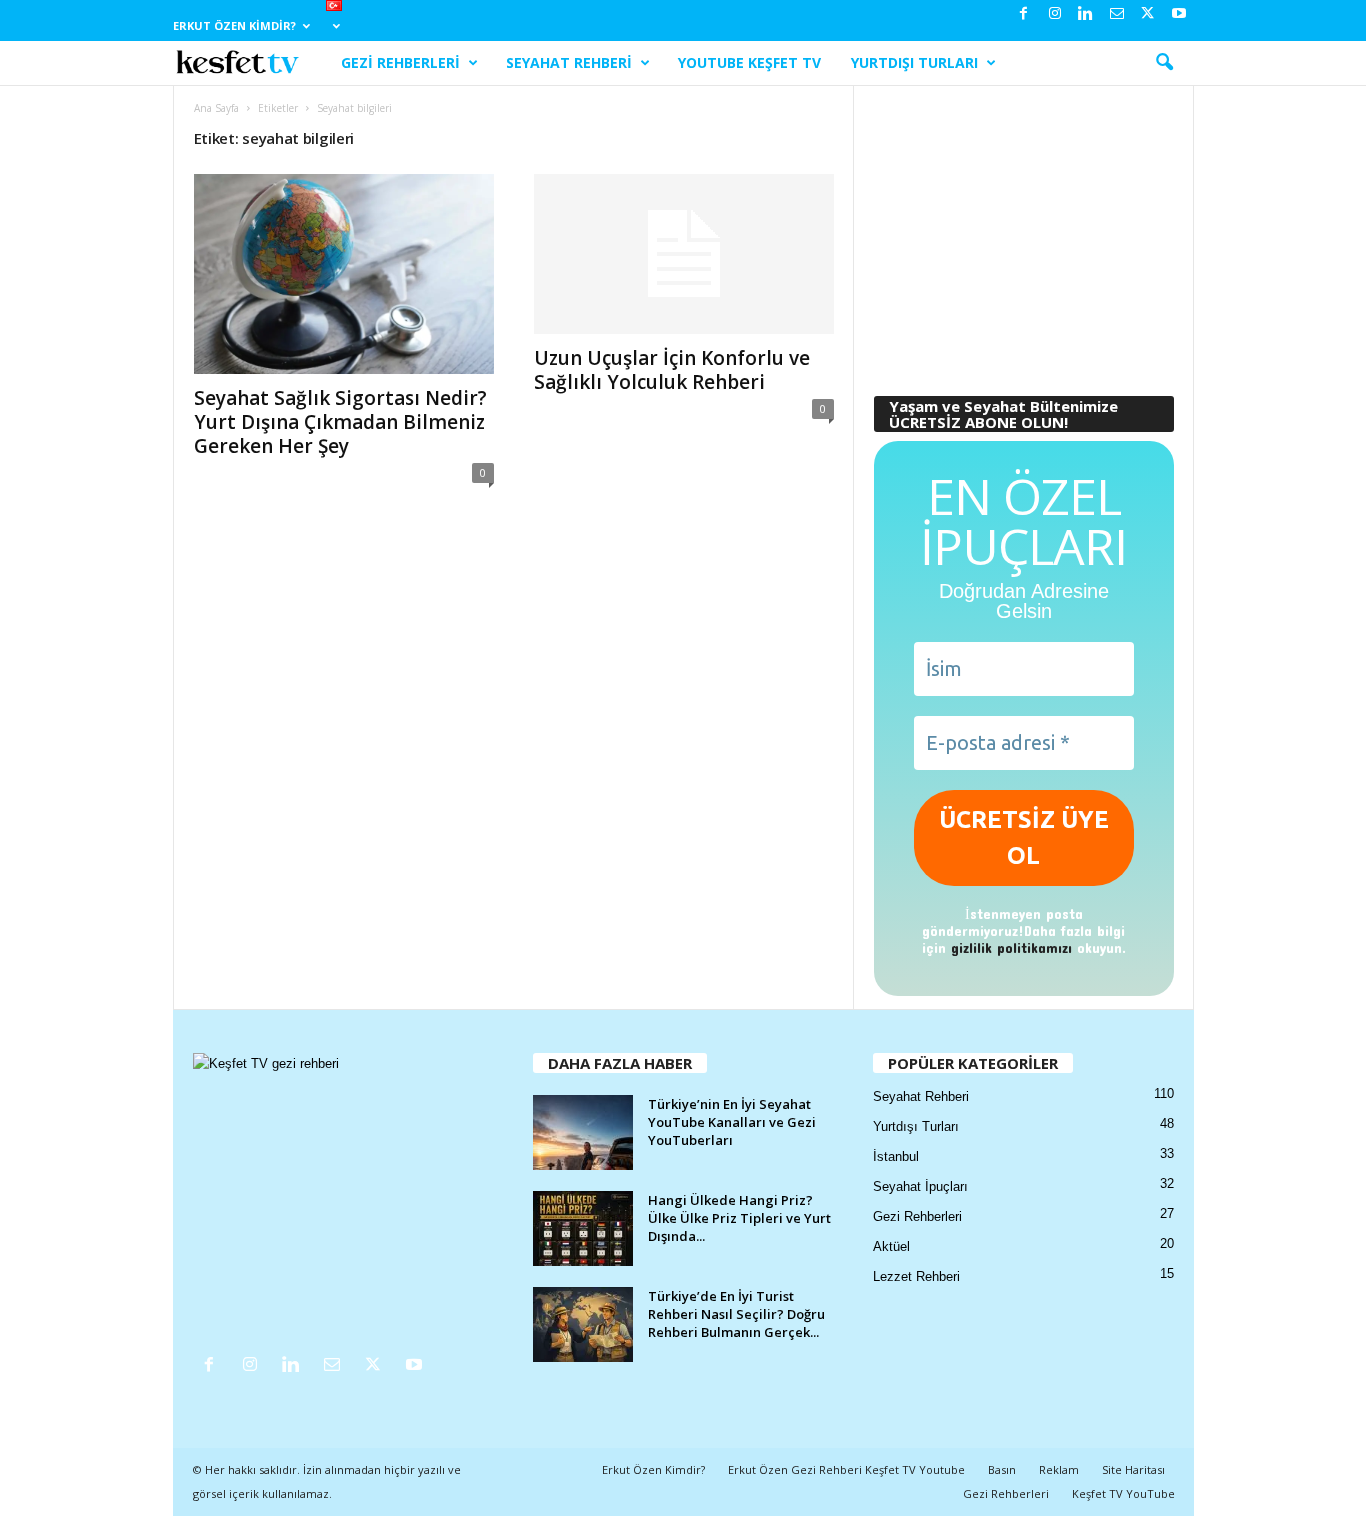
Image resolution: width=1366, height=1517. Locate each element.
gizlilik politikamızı (1011, 947)
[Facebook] (1024, 14)
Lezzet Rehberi (916, 1276)
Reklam (1059, 1469)
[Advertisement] (1023, 231)
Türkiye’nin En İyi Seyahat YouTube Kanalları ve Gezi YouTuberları (732, 1122)
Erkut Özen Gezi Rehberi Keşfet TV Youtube (846, 1469)
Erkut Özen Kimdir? (234, 25)
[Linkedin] (1086, 14)
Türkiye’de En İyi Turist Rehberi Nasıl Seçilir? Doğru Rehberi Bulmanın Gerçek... (736, 1314)
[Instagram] (1055, 14)
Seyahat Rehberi (569, 62)
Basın (1002, 1469)
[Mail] (1117, 14)
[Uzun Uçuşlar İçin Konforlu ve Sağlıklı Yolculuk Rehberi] (684, 254)
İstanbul (896, 1156)
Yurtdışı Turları (914, 62)
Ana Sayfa (216, 108)
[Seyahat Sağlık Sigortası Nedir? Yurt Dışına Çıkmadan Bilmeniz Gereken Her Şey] (344, 274)
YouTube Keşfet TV (749, 62)
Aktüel (891, 1246)
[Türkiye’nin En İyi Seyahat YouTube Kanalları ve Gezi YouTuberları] (583, 1132)
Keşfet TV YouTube (1123, 1493)
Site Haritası (1133, 1469)
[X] (1148, 14)
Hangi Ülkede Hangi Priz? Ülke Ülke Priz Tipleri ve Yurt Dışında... (739, 1218)
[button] (1164, 63)
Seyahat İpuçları (920, 1186)
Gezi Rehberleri (400, 62)
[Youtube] (1179, 14)
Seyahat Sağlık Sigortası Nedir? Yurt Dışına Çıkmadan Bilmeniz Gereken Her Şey (340, 422)
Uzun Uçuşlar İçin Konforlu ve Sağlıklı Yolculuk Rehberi (672, 370)
